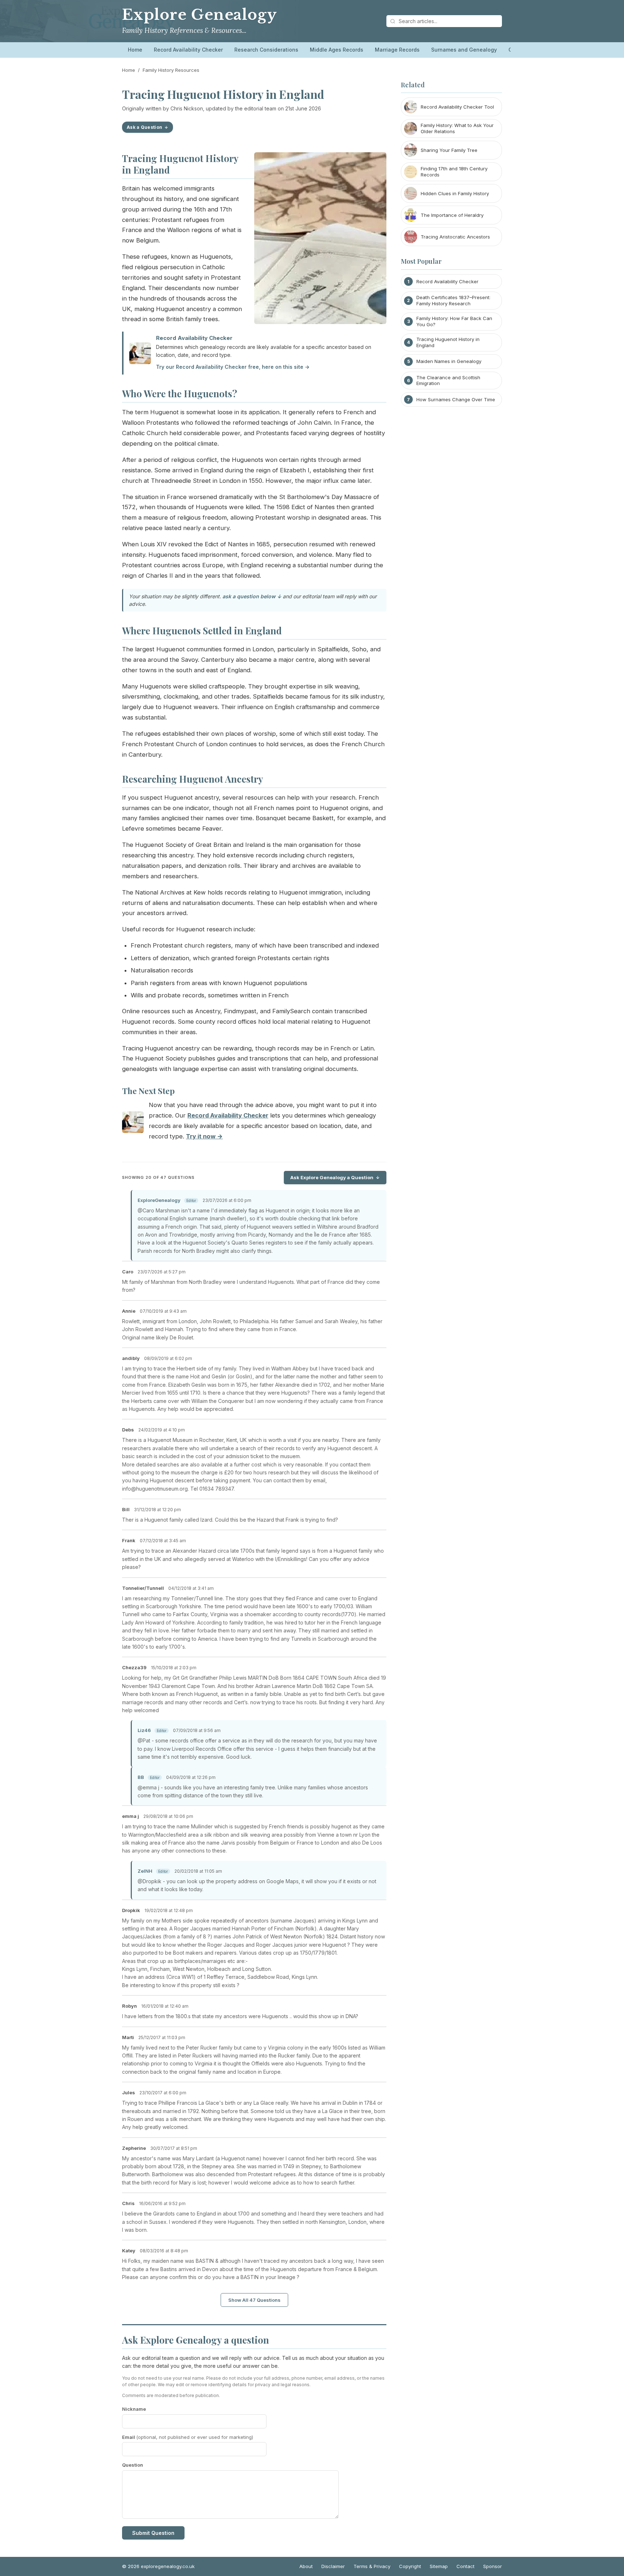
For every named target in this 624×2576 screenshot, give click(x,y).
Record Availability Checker (188, 50)
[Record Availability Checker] (133, 1124)
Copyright (410, 2566)
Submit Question (153, 2533)
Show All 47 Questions (254, 2300)
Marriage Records (397, 50)
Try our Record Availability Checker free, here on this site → (233, 367)
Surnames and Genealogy (464, 50)
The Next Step (148, 1091)
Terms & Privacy (372, 2566)
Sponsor (493, 2566)
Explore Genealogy (199, 15)
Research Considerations (266, 50)
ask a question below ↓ (252, 596)
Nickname (134, 2409)
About (306, 2566)
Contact (465, 2566)
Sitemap (439, 2566)
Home (135, 50)
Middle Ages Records (337, 50)
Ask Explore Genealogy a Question (332, 1177)
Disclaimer (333, 2566)
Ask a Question (144, 127)
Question (133, 2465)
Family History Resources (171, 70)
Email (188, 2437)
